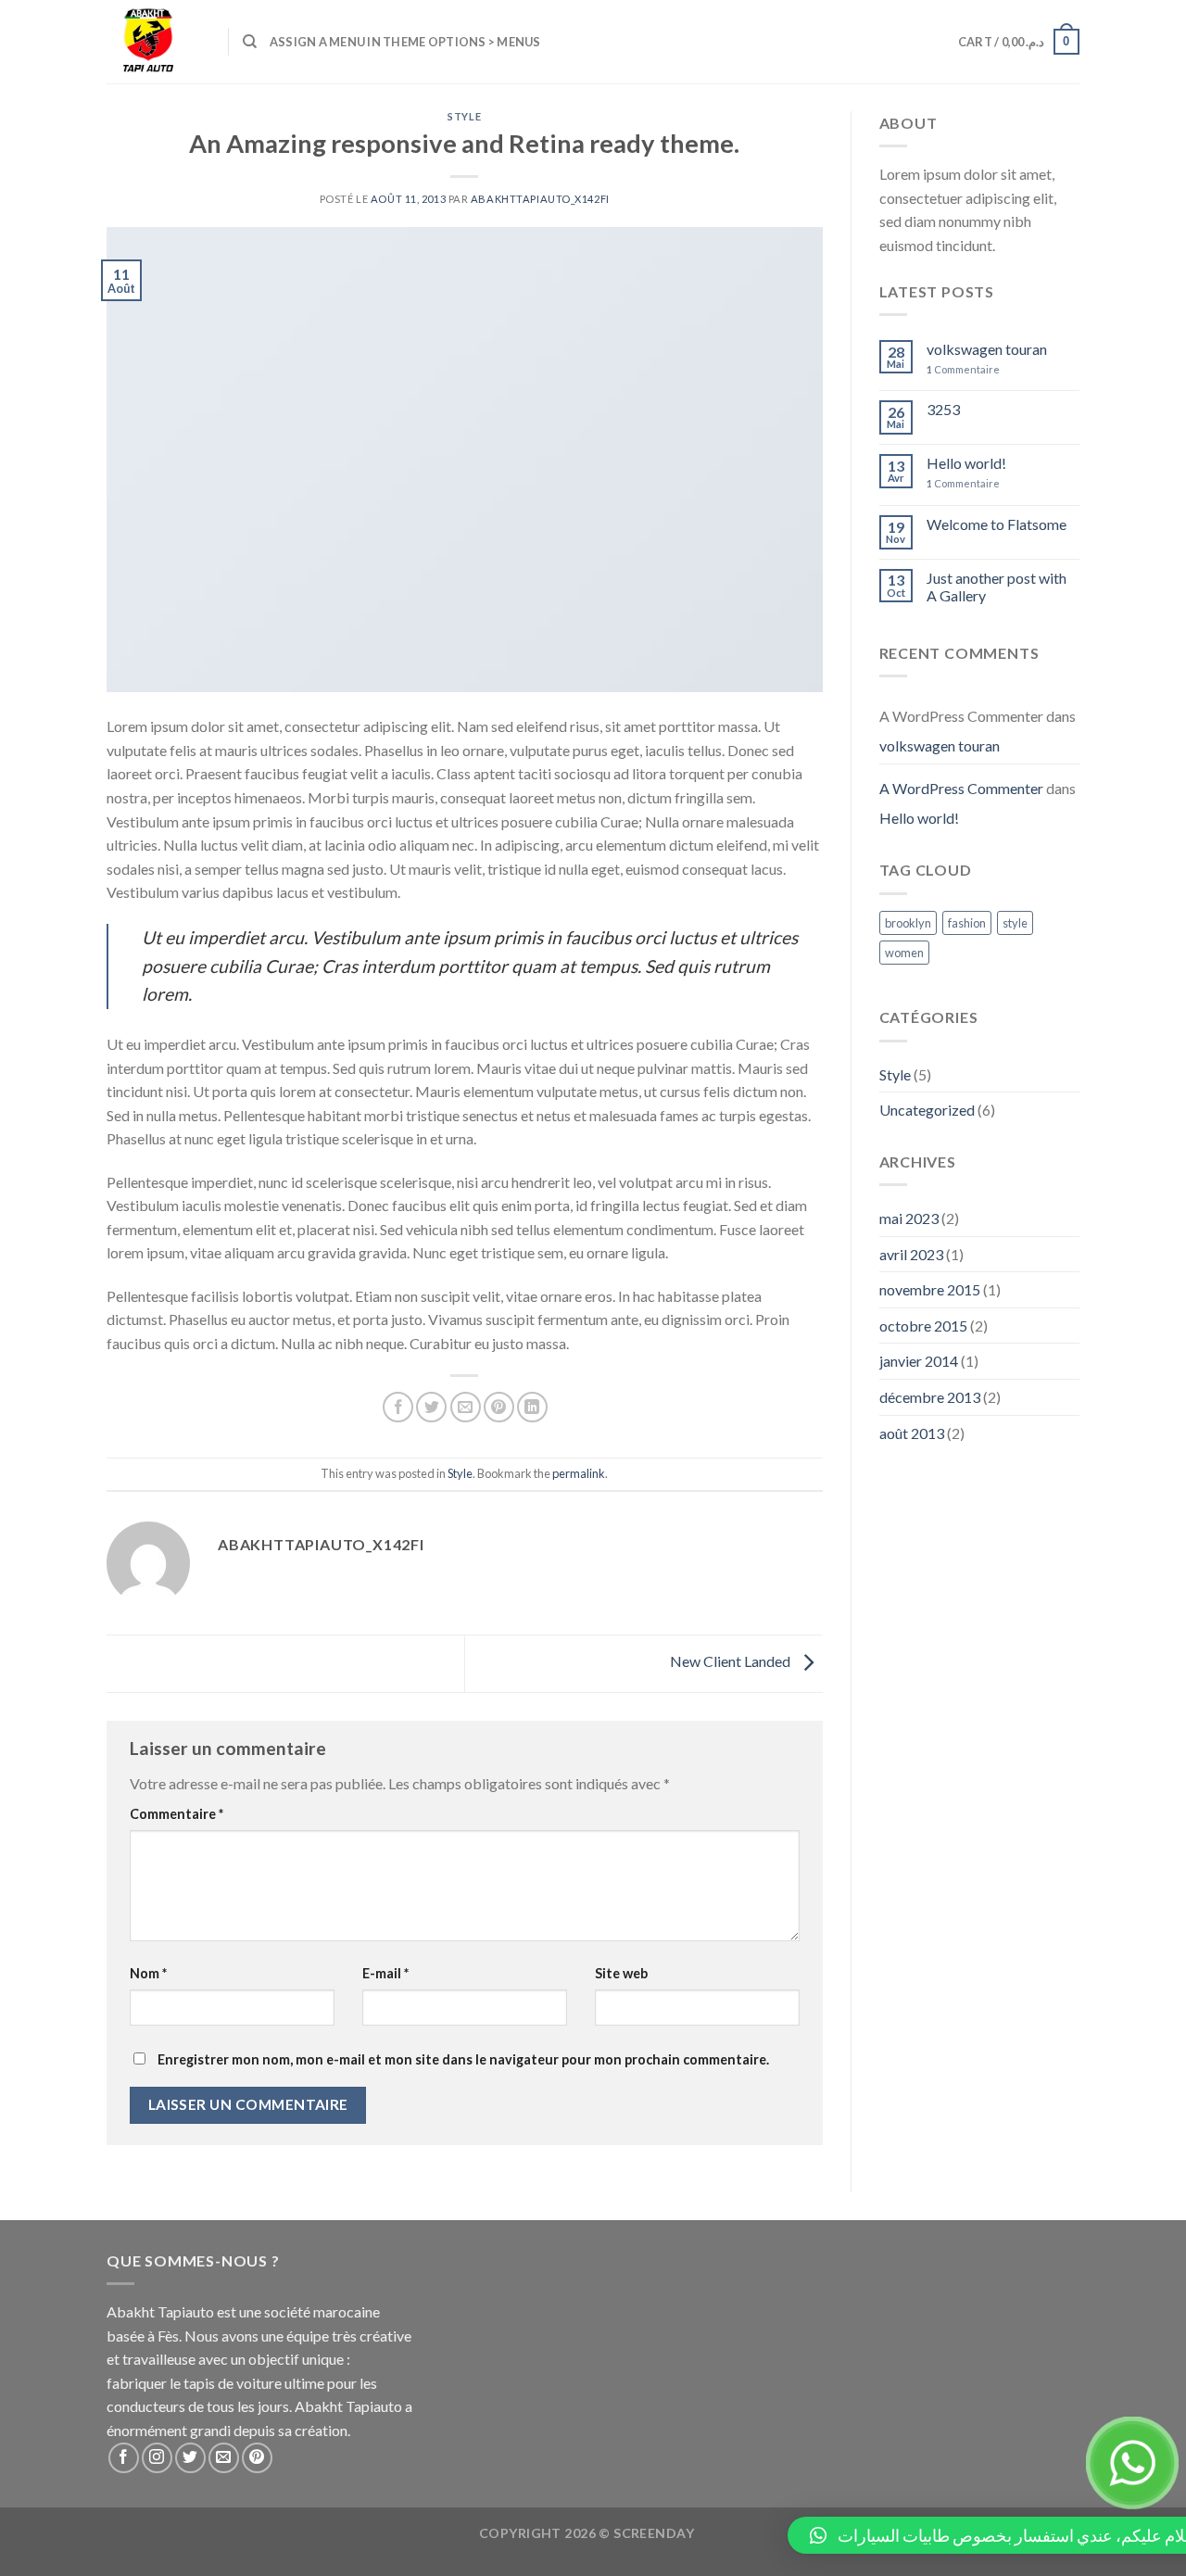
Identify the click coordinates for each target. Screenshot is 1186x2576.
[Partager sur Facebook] (398, 1407)
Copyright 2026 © (587, 2533)
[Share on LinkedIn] (532, 1407)
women (904, 953)
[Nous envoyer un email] (224, 2458)
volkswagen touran (987, 349)
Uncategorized (927, 1110)
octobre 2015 (923, 1326)
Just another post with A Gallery (997, 587)
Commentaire (177, 1814)
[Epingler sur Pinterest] (499, 1407)
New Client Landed (732, 1662)
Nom (148, 1973)
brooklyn (908, 923)
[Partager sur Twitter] (431, 1407)
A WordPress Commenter (961, 788)
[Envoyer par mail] (466, 1407)
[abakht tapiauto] (153, 42)
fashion (967, 923)
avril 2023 (911, 1254)
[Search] (250, 42)
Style (464, 116)
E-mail (385, 1973)
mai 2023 (909, 1218)
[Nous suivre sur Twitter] (190, 2458)
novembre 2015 (930, 1289)
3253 (943, 409)
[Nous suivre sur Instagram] (157, 2458)
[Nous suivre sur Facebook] (124, 2458)
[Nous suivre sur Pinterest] (257, 2458)
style (1015, 923)
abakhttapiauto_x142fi (540, 199)
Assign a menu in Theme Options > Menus (405, 42)
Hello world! (966, 463)
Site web (621, 1973)
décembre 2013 (930, 1397)
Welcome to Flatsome (997, 524)
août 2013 (912, 1433)
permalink (579, 1473)
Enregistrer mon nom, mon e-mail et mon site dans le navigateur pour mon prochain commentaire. (463, 2059)
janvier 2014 (919, 1361)
